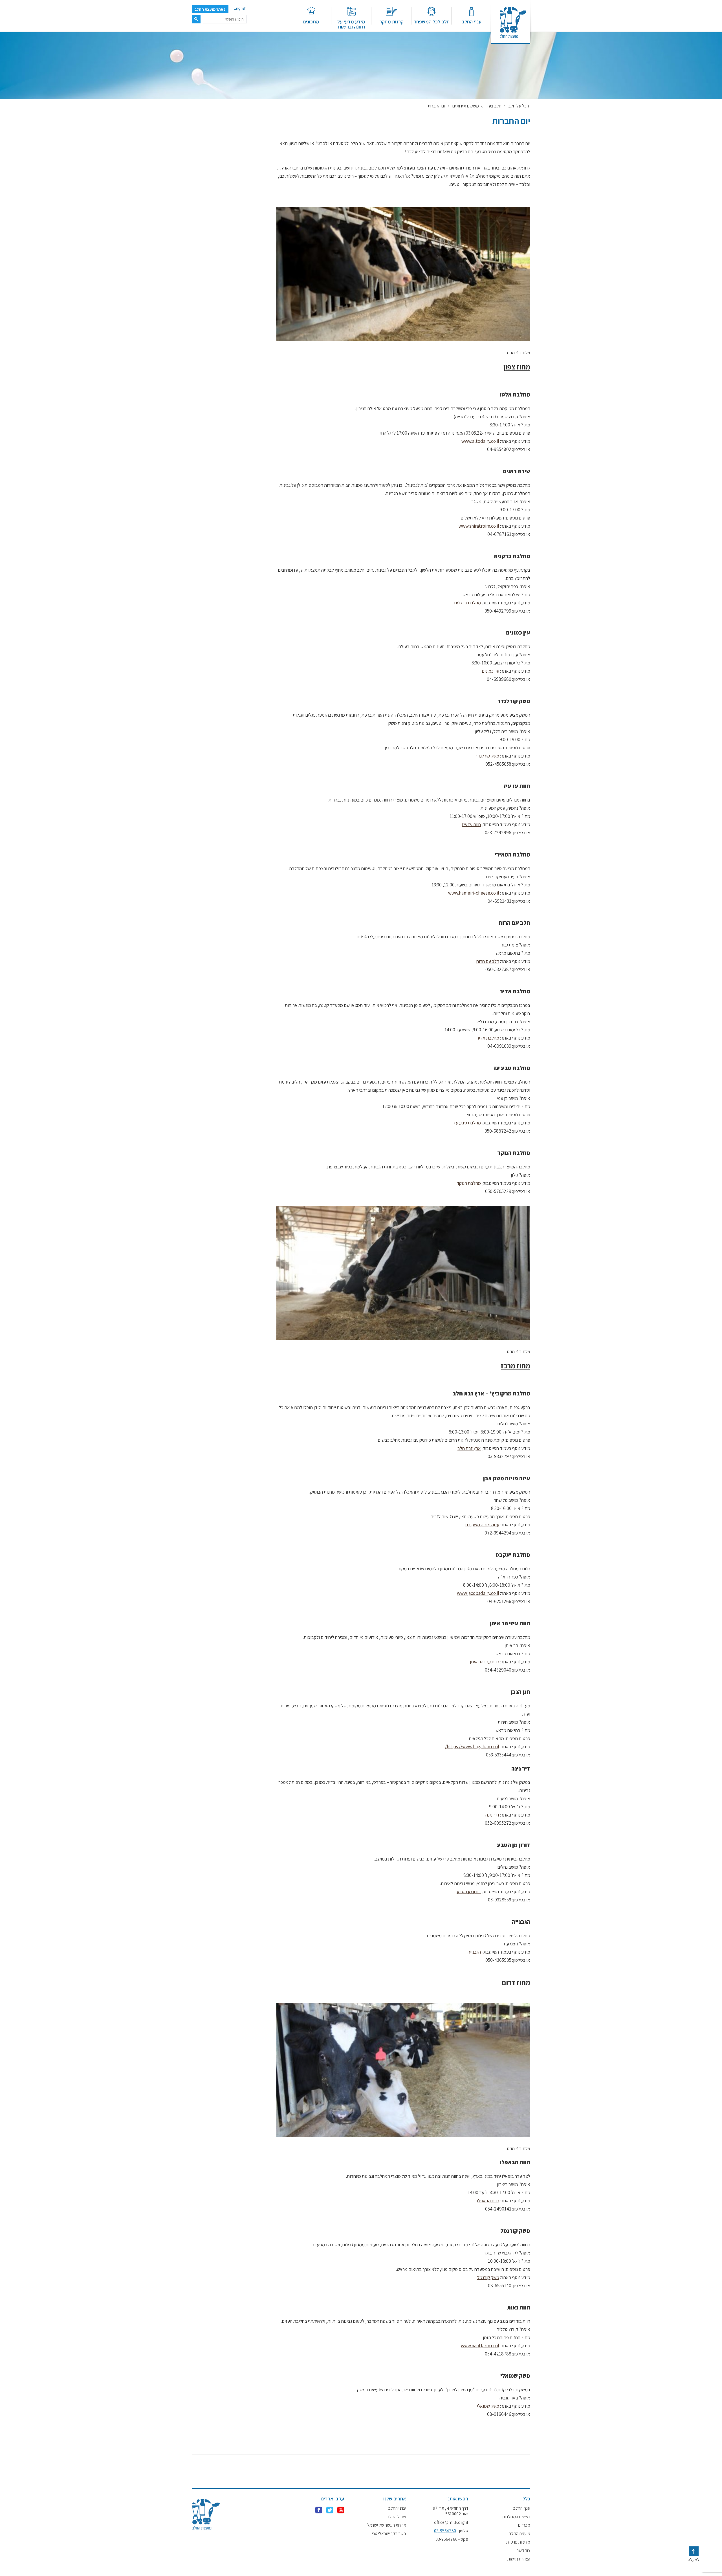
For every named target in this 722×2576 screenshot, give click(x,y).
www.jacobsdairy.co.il (478, 1593)
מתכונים (311, 21)
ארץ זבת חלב (469, 1448)
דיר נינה (492, 1815)
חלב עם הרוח (488, 961)
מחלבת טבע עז (467, 1123)
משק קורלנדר (487, 756)
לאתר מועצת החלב (210, 9)
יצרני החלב (397, 2508)
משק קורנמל (488, 2277)
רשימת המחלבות (516, 2517)
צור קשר (523, 2551)
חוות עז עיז (471, 824)
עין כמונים (490, 671)
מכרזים (524, 2525)
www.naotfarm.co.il (480, 2346)
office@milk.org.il (451, 2522)
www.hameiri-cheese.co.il (474, 893)
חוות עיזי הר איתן (485, 1662)
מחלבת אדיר (488, 1038)
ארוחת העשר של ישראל (387, 2525)
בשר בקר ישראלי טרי (389, 2534)
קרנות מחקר (391, 21)
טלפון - (451, 2531)
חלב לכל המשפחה (432, 21)
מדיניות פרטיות (518, 2542)
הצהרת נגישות (519, 2559)
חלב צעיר (494, 106)
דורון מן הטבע (469, 1892)
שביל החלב (397, 2517)
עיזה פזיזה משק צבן (482, 1525)
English (240, 8)
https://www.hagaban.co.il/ (472, 1747)
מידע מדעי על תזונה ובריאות (351, 24)
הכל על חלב (519, 106)
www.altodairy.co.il (480, 441)
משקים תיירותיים (466, 106)
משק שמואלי (488, 2406)
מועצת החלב (520, 2534)
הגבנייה (474, 1952)
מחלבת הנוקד (469, 1183)
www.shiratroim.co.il (479, 526)
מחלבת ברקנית (467, 603)
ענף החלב (472, 21)
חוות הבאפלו (488, 2201)
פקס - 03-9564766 (452, 2539)
